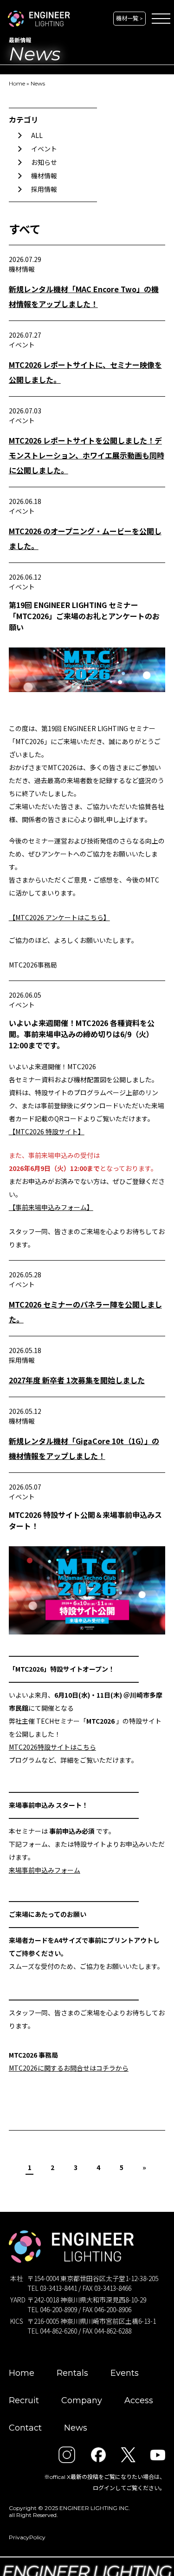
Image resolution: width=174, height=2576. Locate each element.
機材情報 (44, 176)
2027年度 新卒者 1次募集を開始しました (77, 1380)
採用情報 (44, 189)
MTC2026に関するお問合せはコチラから (69, 2068)
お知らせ (44, 162)
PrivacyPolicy (27, 2537)
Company (82, 2400)
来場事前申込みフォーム (45, 1870)
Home (17, 83)
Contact (25, 2428)
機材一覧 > (129, 18)
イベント (44, 149)
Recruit (24, 2400)
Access (139, 2400)
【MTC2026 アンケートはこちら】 (59, 917)
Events (125, 2373)
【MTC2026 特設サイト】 (47, 1131)
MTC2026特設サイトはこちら (52, 1747)
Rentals (72, 2373)
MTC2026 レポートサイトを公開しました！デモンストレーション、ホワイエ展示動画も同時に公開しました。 (87, 455)
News (38, 83)
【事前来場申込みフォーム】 (51, 1207)
